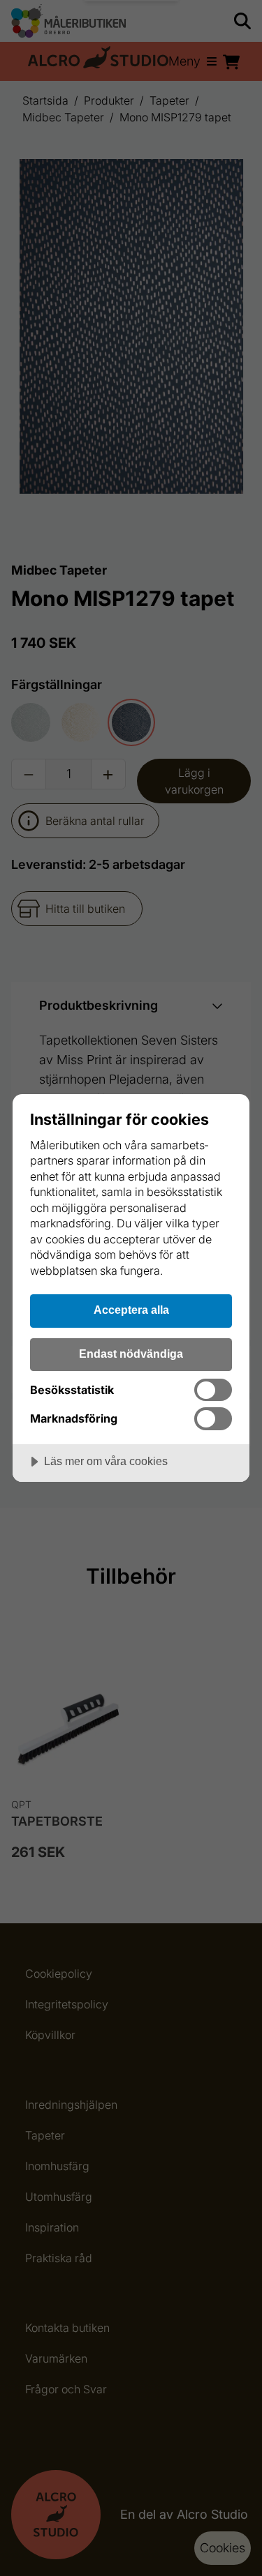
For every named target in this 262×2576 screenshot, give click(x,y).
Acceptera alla (131, 1310)
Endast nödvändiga (131, 1354)
